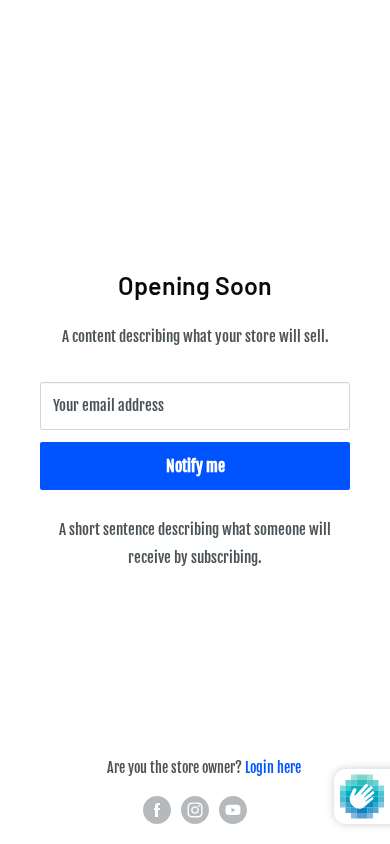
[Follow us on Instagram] (195, 810)
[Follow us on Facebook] (157, 810)
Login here (273, 767)
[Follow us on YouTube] (233, 810)
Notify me (195, 466)
